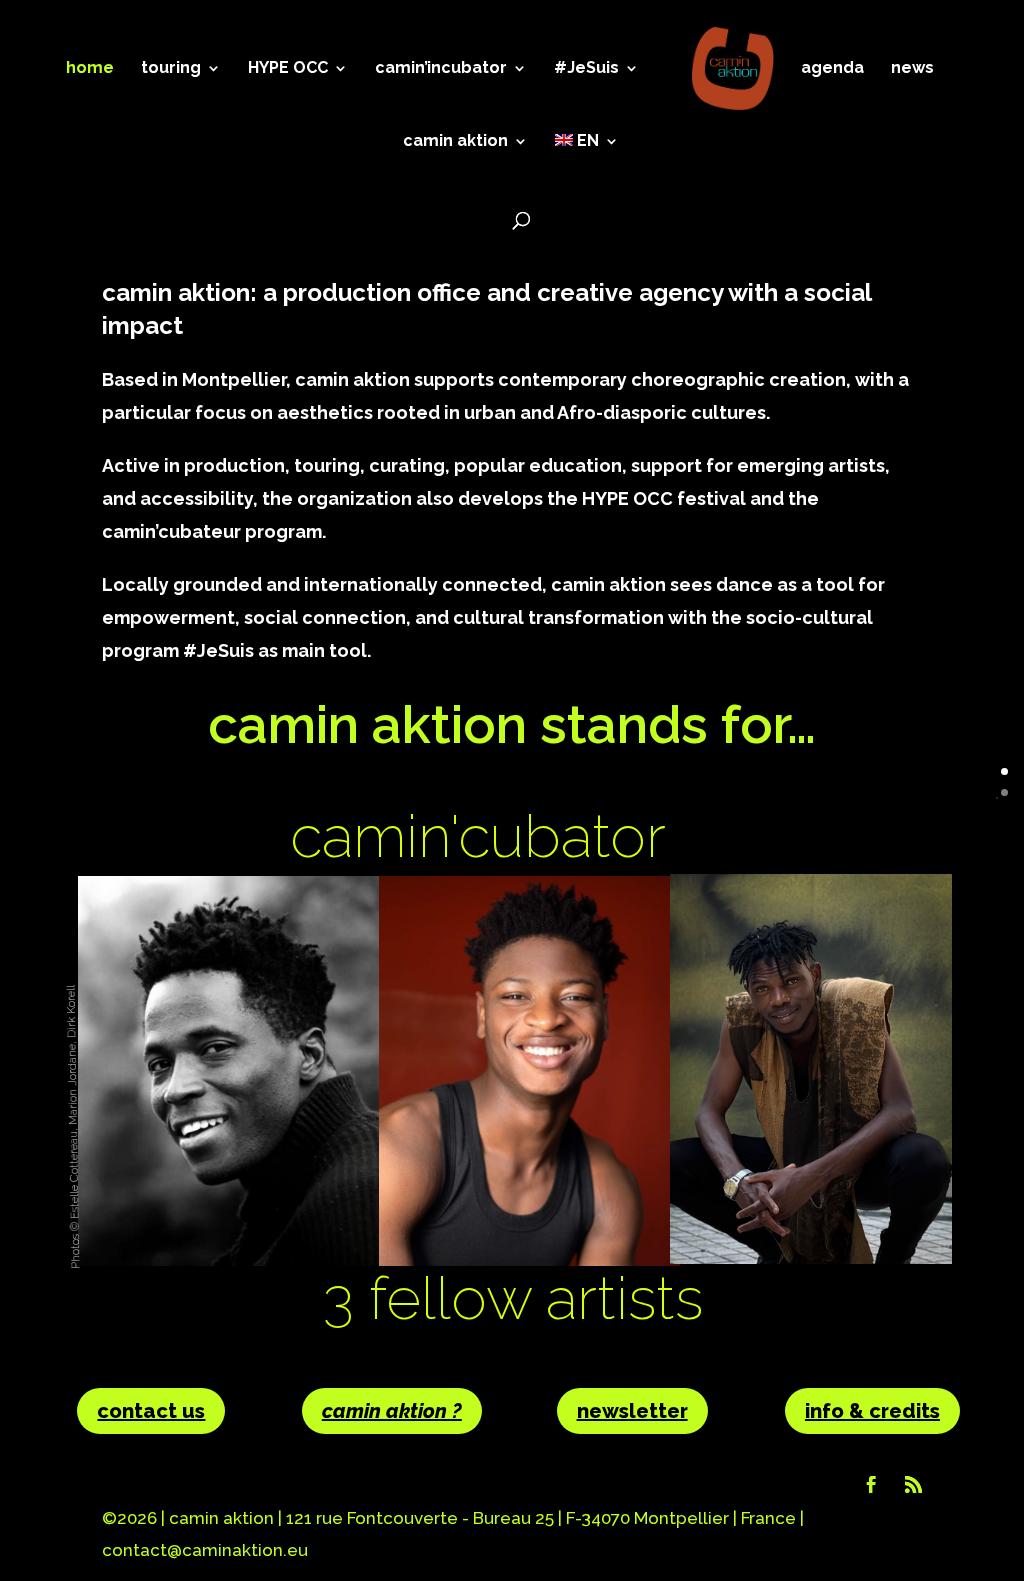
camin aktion (455, 142)
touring (171, 69)
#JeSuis (586, 69)
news (912, 69)
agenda (832, 69)
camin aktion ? (392, 1411)
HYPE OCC (288, 69)
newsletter (632, 1411)
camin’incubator (441, 69)
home (90, 69)
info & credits (872, 1411)
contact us (151, 1411)
